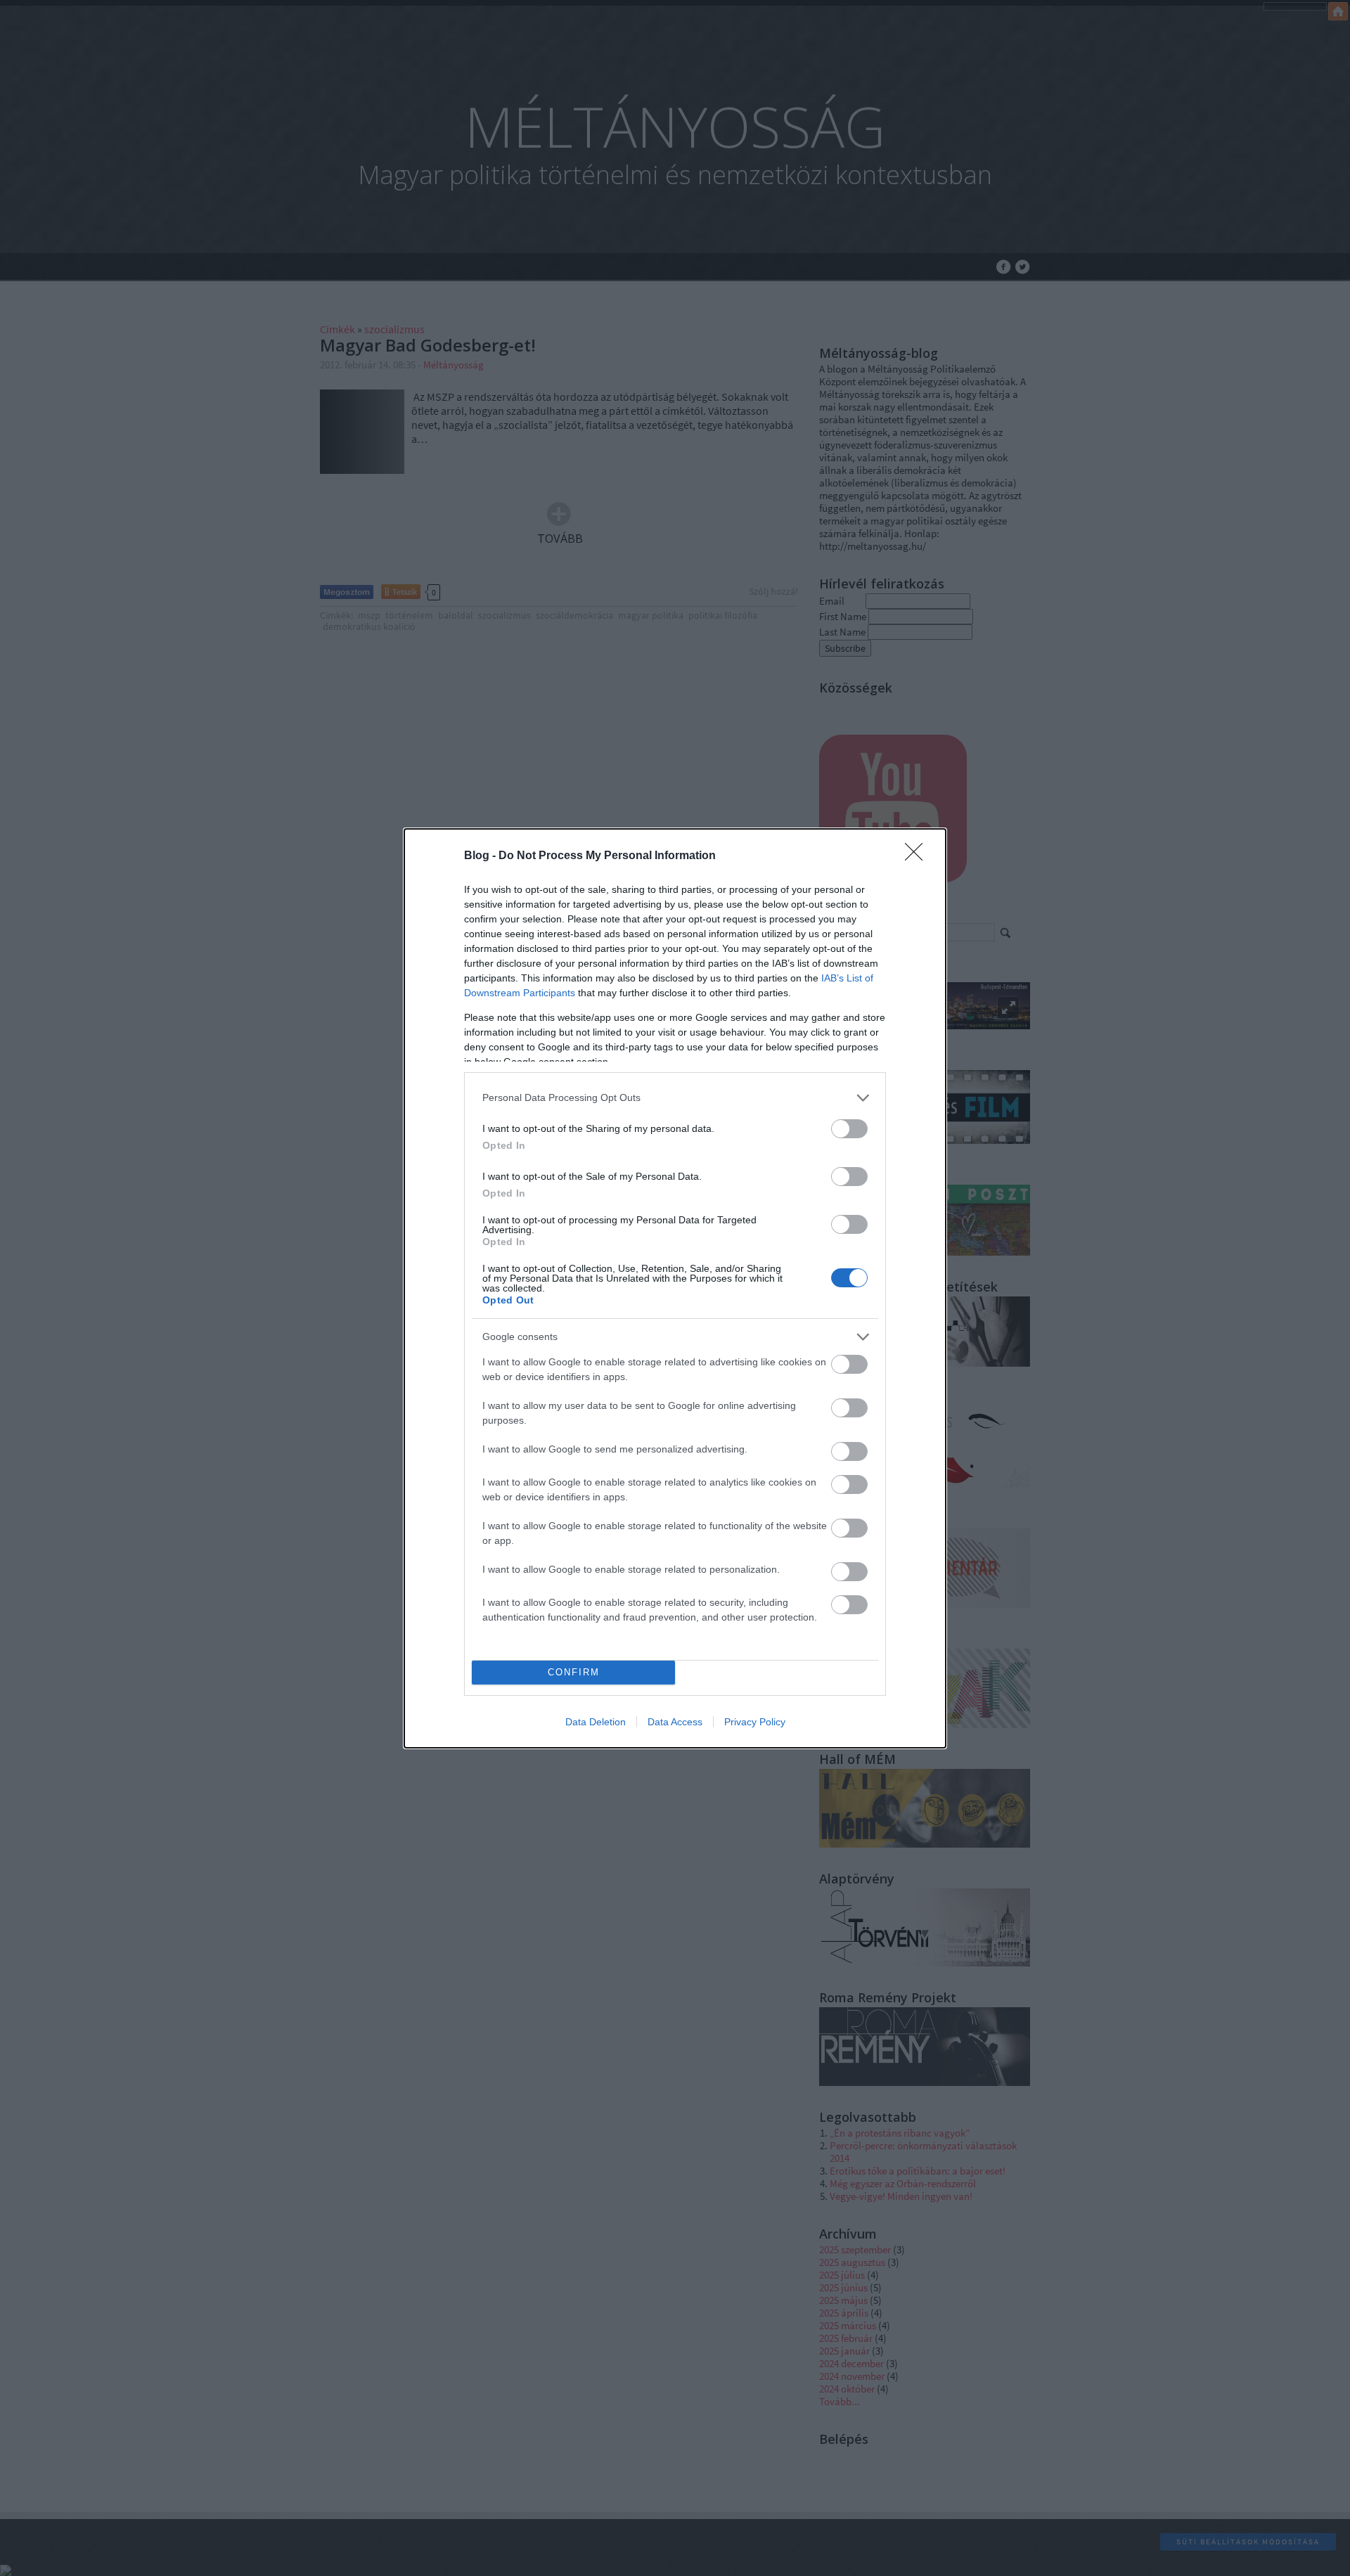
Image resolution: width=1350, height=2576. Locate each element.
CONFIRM (574, 1672)
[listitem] (675, 1098)
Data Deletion (596, 1722)
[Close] (918, 856)
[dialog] (675, 1288)
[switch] (849, 1129)
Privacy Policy (755, 1722)
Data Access (675, 1722)
